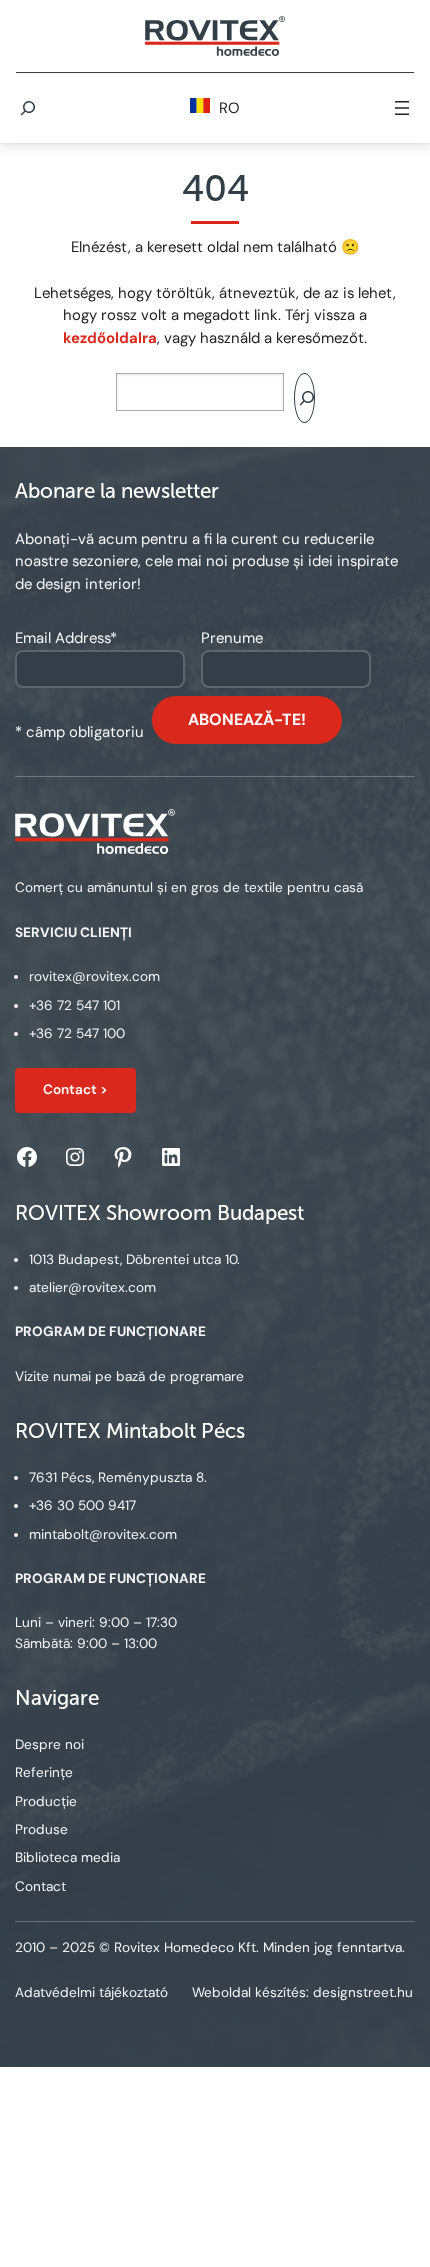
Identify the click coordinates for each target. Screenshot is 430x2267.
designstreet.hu (363, 1992)
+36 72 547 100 (77, 1033)
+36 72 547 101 (74, 1005)
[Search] (304, 398)
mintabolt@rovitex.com (103, 1534)
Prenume (232, 638)
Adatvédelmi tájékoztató (91, 1992)
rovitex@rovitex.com (94, 976)
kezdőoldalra (110, 338)
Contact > (75, 1089)
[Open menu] (402, 108)
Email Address (66, 638)
